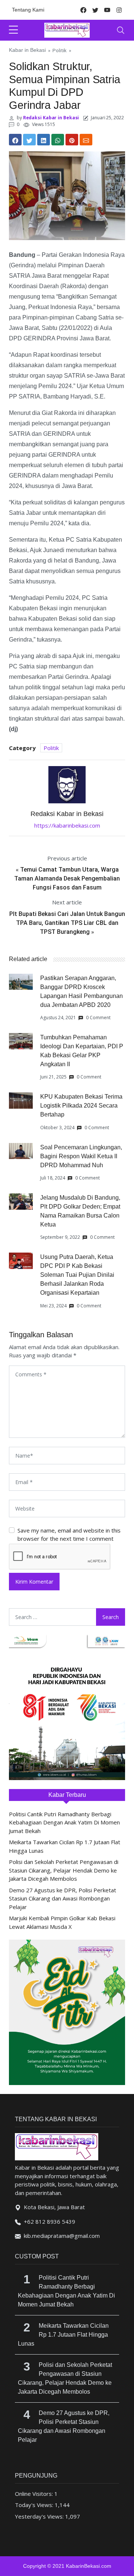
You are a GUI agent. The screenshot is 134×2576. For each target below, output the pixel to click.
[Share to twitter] (29, 140)
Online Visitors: (35, 2494)
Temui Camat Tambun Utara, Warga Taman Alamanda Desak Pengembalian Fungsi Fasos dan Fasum (67, 878)
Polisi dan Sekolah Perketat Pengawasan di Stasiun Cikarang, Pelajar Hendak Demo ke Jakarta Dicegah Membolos (64, 1870)
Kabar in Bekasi (27, 50)
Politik (60, 50)
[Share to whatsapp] (58, 140)
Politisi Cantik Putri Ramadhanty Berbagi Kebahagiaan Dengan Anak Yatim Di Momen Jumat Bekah (64, 1822)
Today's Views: (35, 2505)
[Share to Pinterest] (72, 140)
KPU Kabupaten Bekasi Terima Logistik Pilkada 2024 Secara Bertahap (81, 1106)
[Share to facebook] (15, 140)
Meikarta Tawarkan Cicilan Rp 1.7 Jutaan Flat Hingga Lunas (63, 2335)
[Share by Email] (86, 140)
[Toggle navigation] (121, 30)
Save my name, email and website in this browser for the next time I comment (69, 1535)
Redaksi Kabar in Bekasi (51, 118)
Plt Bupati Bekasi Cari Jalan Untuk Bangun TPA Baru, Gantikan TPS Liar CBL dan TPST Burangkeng (67, 923)
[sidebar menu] (13, 30)
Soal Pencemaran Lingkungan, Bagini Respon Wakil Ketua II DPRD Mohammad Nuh (81, 1156)
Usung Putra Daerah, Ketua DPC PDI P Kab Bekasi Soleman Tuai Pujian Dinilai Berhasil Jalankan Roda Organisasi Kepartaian (77, 1275)
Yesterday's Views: (40, 2516)
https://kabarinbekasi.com (67, 825)
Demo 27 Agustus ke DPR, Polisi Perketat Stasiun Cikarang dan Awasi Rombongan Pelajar (63, 1898)
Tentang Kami (28, 10)
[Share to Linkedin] (44, 140)
